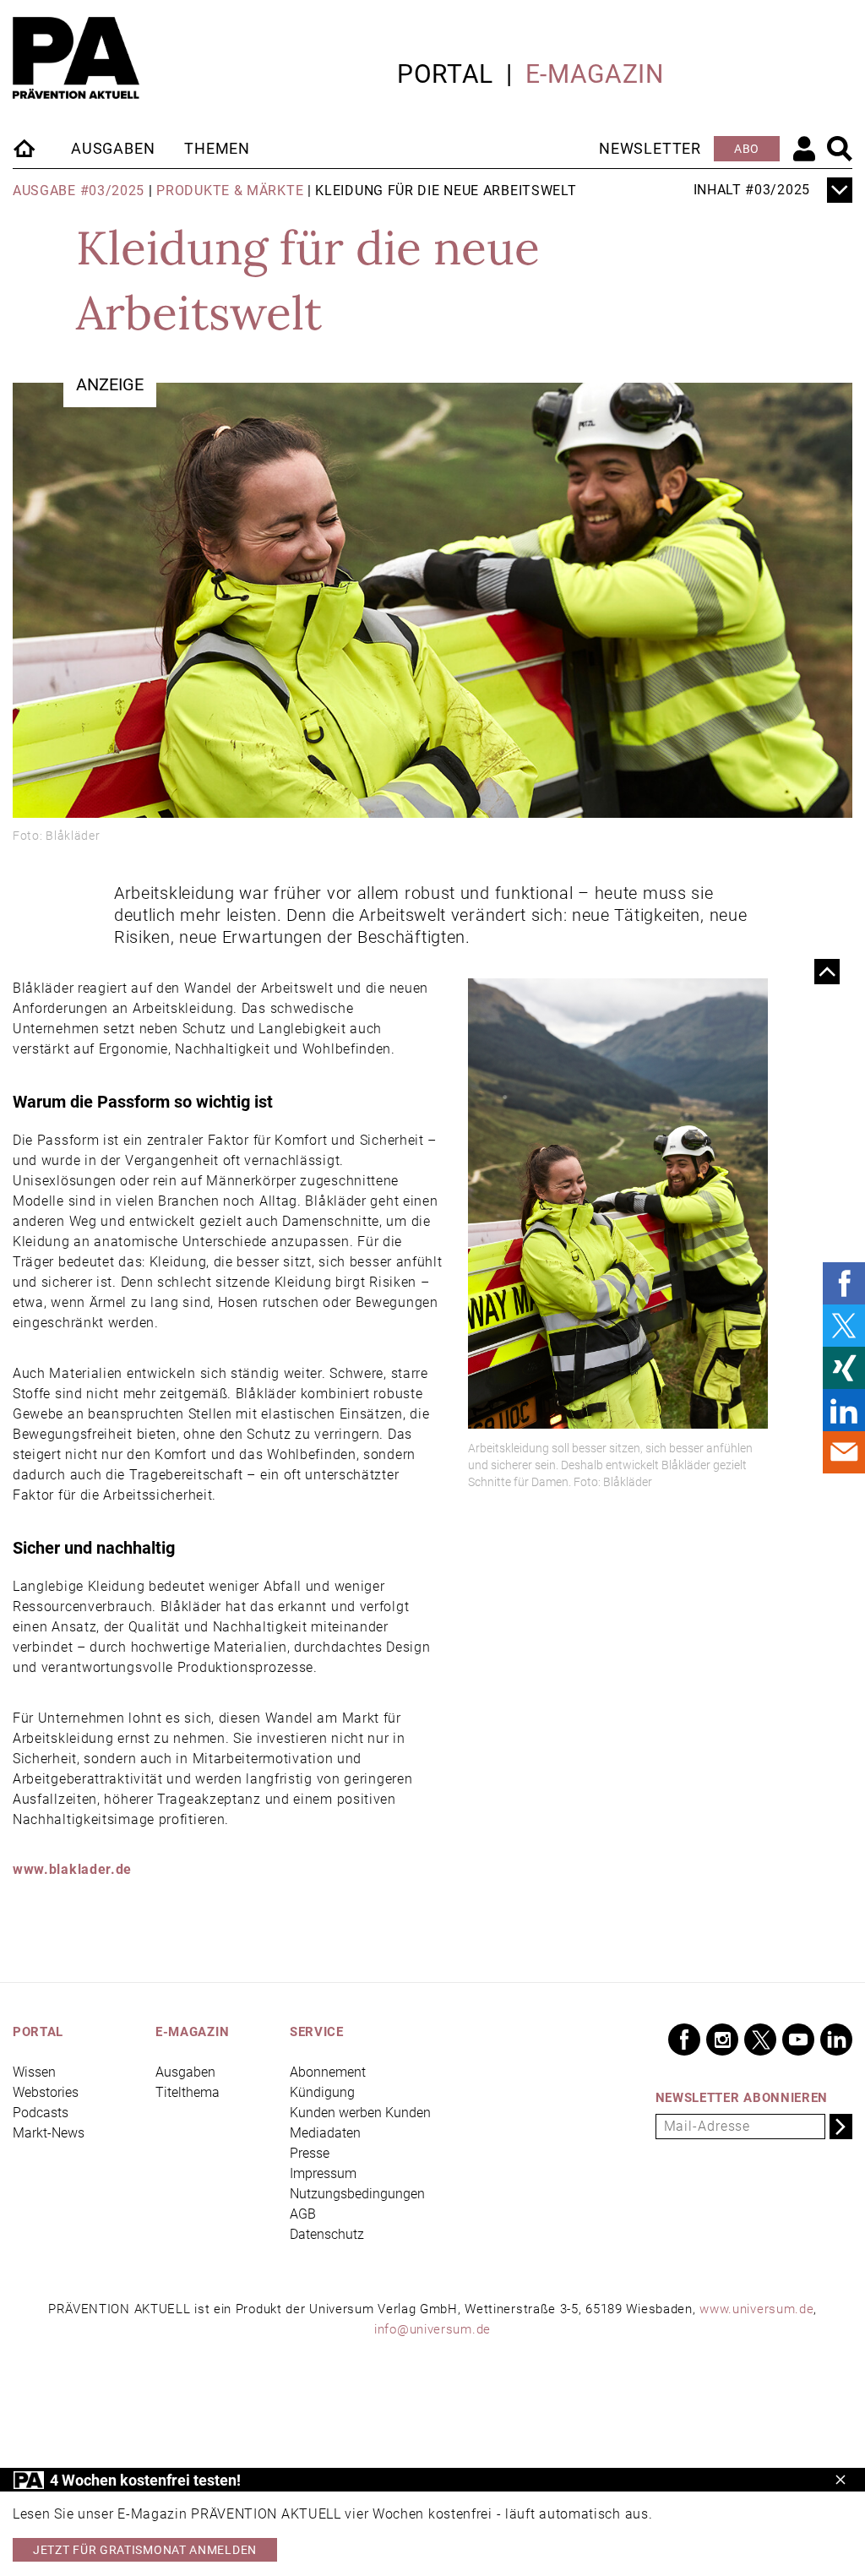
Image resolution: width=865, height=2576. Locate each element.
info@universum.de (432, 2329)
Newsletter (650, 148)
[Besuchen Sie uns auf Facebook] (684, 2040)
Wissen (34, 2072)
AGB (303, 2214)
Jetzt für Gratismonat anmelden (145, 2550)
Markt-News (49, 2133)
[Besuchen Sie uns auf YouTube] (798, 2040)
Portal (445, 74)
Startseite (25, 148)
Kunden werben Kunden (360, 2113)
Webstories (46, 2092)
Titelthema (188, 2092)
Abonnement (328, 2072)
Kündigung (322, 2092)
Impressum (323, 2173)
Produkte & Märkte (230, 191)
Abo (747, 149)
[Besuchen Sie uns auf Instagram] (722, 2040)
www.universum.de (756, 2309)
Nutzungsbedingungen (357, 2194)
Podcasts (41, 2113)
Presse (310, 2153)
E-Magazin (595, 74)
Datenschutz (327, 2234)
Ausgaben (113, 148)
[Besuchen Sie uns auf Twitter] (760, 2040)
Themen (217, 148)
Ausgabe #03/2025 (79, 191)
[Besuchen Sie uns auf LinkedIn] (836, 2040)
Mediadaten (325, 2133)
